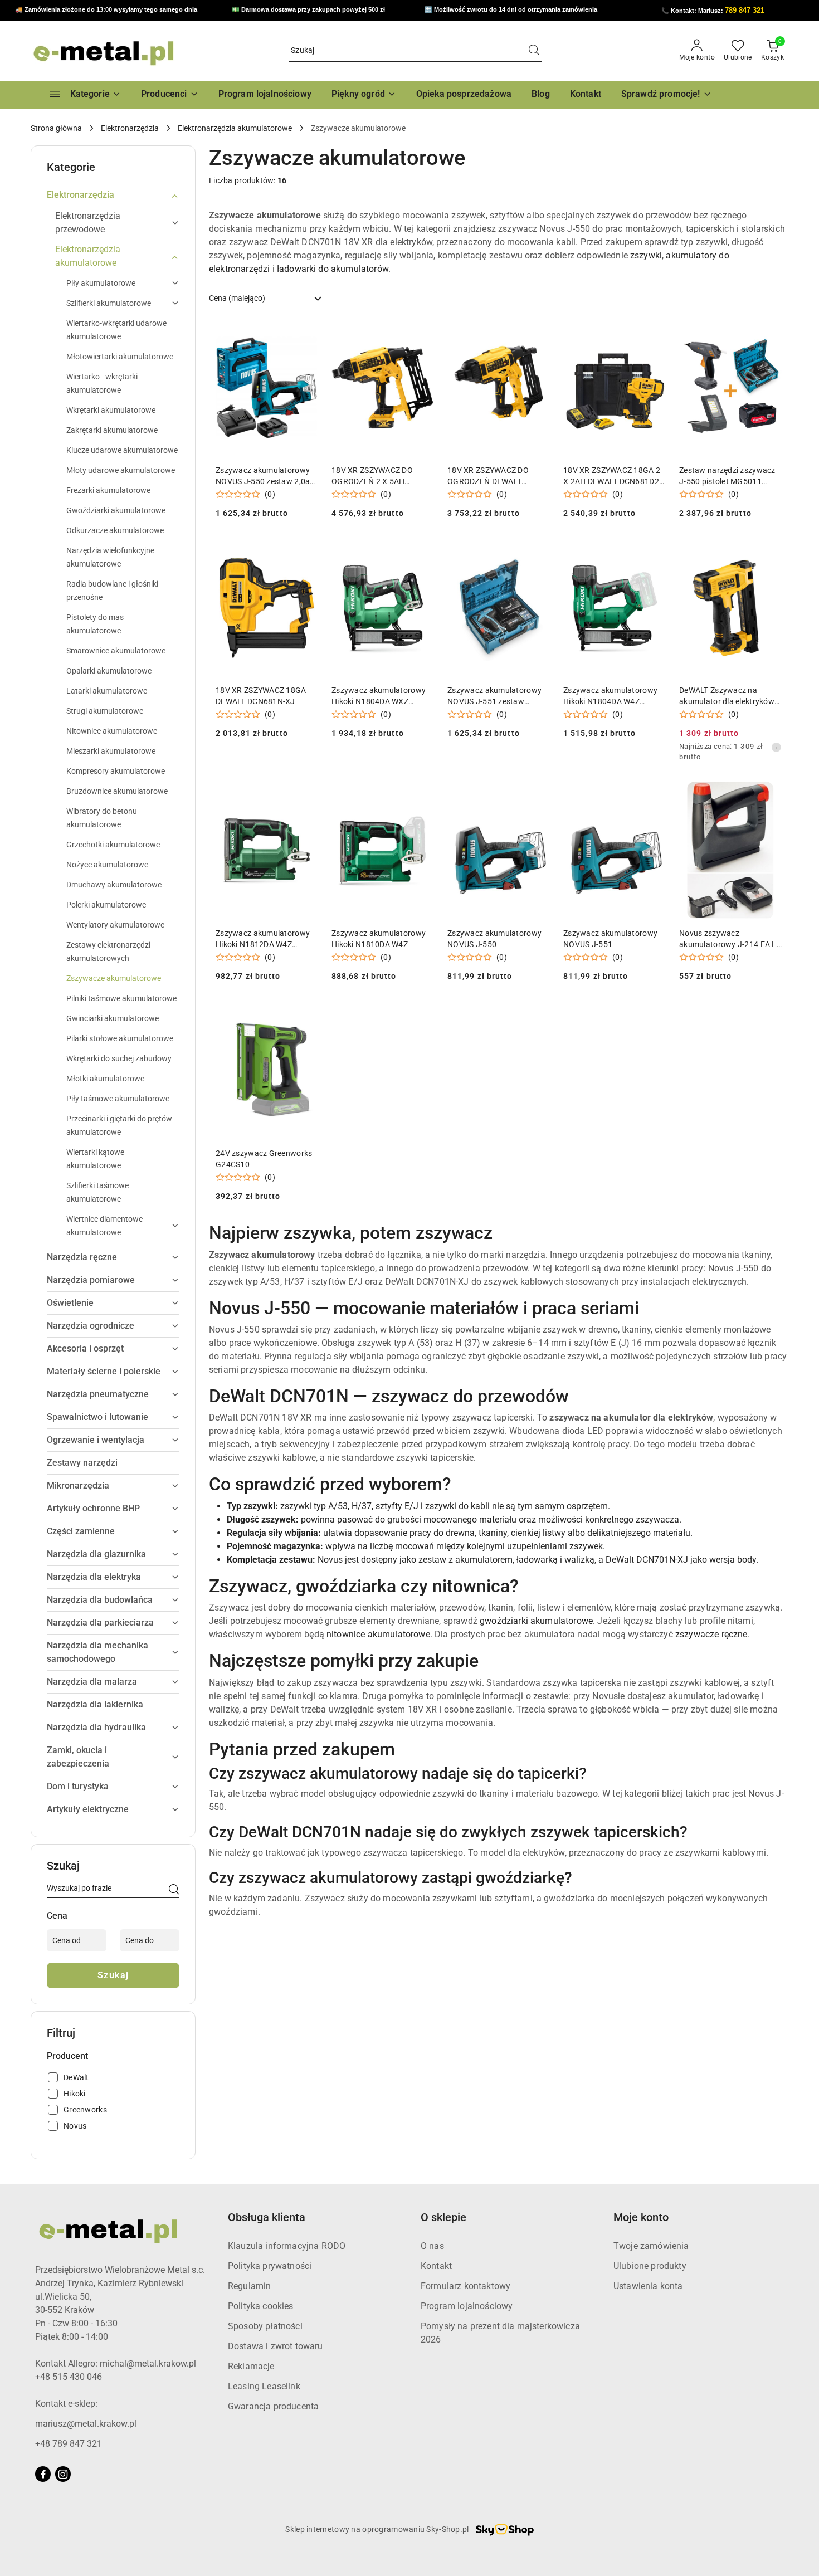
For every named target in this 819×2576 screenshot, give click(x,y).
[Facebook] (43, 2474)
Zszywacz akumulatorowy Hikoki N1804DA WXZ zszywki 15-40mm (379, 696)
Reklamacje (251, 2366)
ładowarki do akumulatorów (333, 269)
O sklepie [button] (443, 2217)
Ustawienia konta (648, 2286)
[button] (170, 95)
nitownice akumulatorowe (378, 1634)
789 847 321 (745, 10)
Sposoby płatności (265, 2326)
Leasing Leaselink (264, 2386)
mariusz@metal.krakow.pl (86, 2424)
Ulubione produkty (650, 2266)
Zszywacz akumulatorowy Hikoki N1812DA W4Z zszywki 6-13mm (263, 939)
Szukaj (113, 1975)
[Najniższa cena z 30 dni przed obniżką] (776, 747)
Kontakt (436, 2266)
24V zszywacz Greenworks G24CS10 (264, 1159)
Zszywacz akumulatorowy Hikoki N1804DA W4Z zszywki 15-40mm (610, 696)
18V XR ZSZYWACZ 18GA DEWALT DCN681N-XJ (261, 696)
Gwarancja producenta (273, 2406)
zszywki (646, 255)
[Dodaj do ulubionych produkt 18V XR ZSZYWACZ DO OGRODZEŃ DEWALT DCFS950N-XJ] (537, 332)
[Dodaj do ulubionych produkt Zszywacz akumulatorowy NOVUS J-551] (653, 795)
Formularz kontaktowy (465, 2286)
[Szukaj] (174, 1890)
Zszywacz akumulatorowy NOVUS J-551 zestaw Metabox (494, 696)
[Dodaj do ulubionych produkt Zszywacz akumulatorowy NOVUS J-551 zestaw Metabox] (537, 552)
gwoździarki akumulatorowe (536, 1621)
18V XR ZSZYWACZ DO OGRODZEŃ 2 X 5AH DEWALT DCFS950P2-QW (376, 476)
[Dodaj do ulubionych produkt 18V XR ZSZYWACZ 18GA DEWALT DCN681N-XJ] (305, 552)
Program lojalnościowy (467, 2306)
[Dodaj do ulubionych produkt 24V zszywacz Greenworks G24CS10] (305, 1015)
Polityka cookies (261, 2306)
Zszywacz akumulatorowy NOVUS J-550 (494, 939)
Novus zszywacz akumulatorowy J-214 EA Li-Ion (730, 939)
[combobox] (266, 299)
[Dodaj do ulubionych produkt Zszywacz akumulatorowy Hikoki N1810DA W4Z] (421, 795)
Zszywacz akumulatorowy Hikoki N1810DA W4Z (379, 939)
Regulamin (249, 2286)
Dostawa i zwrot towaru (276, 2346)
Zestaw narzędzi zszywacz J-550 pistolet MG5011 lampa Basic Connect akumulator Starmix (727, 476)
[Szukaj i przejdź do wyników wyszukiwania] (534, 51)
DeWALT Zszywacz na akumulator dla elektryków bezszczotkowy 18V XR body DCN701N (727, 696)
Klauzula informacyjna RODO (287, 2246)
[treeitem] (113, 195)
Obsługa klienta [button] (267, 2217)
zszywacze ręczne (711, 1634)
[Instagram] (63, 2474)
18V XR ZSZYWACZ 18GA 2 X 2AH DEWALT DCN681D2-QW (612, 476)
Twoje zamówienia (651, 2246)
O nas (432, 2246)
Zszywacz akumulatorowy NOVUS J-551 (610, 939)
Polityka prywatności (270, 2266)
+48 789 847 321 (69, 2444)
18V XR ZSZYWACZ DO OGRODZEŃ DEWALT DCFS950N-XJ (488, 476)
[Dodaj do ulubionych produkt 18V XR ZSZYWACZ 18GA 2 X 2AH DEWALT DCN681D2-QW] (653, 332)
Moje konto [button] (641, 2217)
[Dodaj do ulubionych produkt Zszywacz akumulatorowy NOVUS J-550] (537, 795)
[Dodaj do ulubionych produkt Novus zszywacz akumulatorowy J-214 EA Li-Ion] (769, 795)
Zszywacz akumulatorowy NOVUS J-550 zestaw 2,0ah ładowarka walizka (265, 476)
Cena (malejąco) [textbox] (237, 298)
